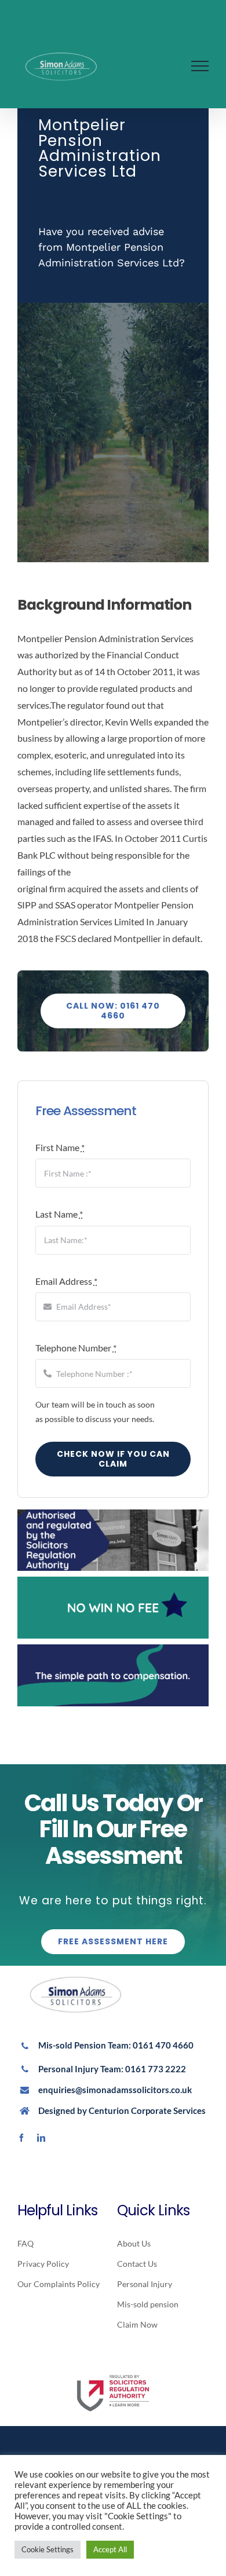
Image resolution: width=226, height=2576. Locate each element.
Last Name (59, 1214)
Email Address (66, 1281)
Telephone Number (76, 1348)
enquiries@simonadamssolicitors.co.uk (115, 2090)
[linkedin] (41, 2138)
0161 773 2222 (156, 2069)
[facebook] (21, 2138)
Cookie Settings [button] (48, 2549)
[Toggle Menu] (200, 66)
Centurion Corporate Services (147, 2110)
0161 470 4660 (163, 2045)
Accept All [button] (110, 2549)
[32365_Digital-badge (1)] (113, 2371)
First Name (60, 1147)
